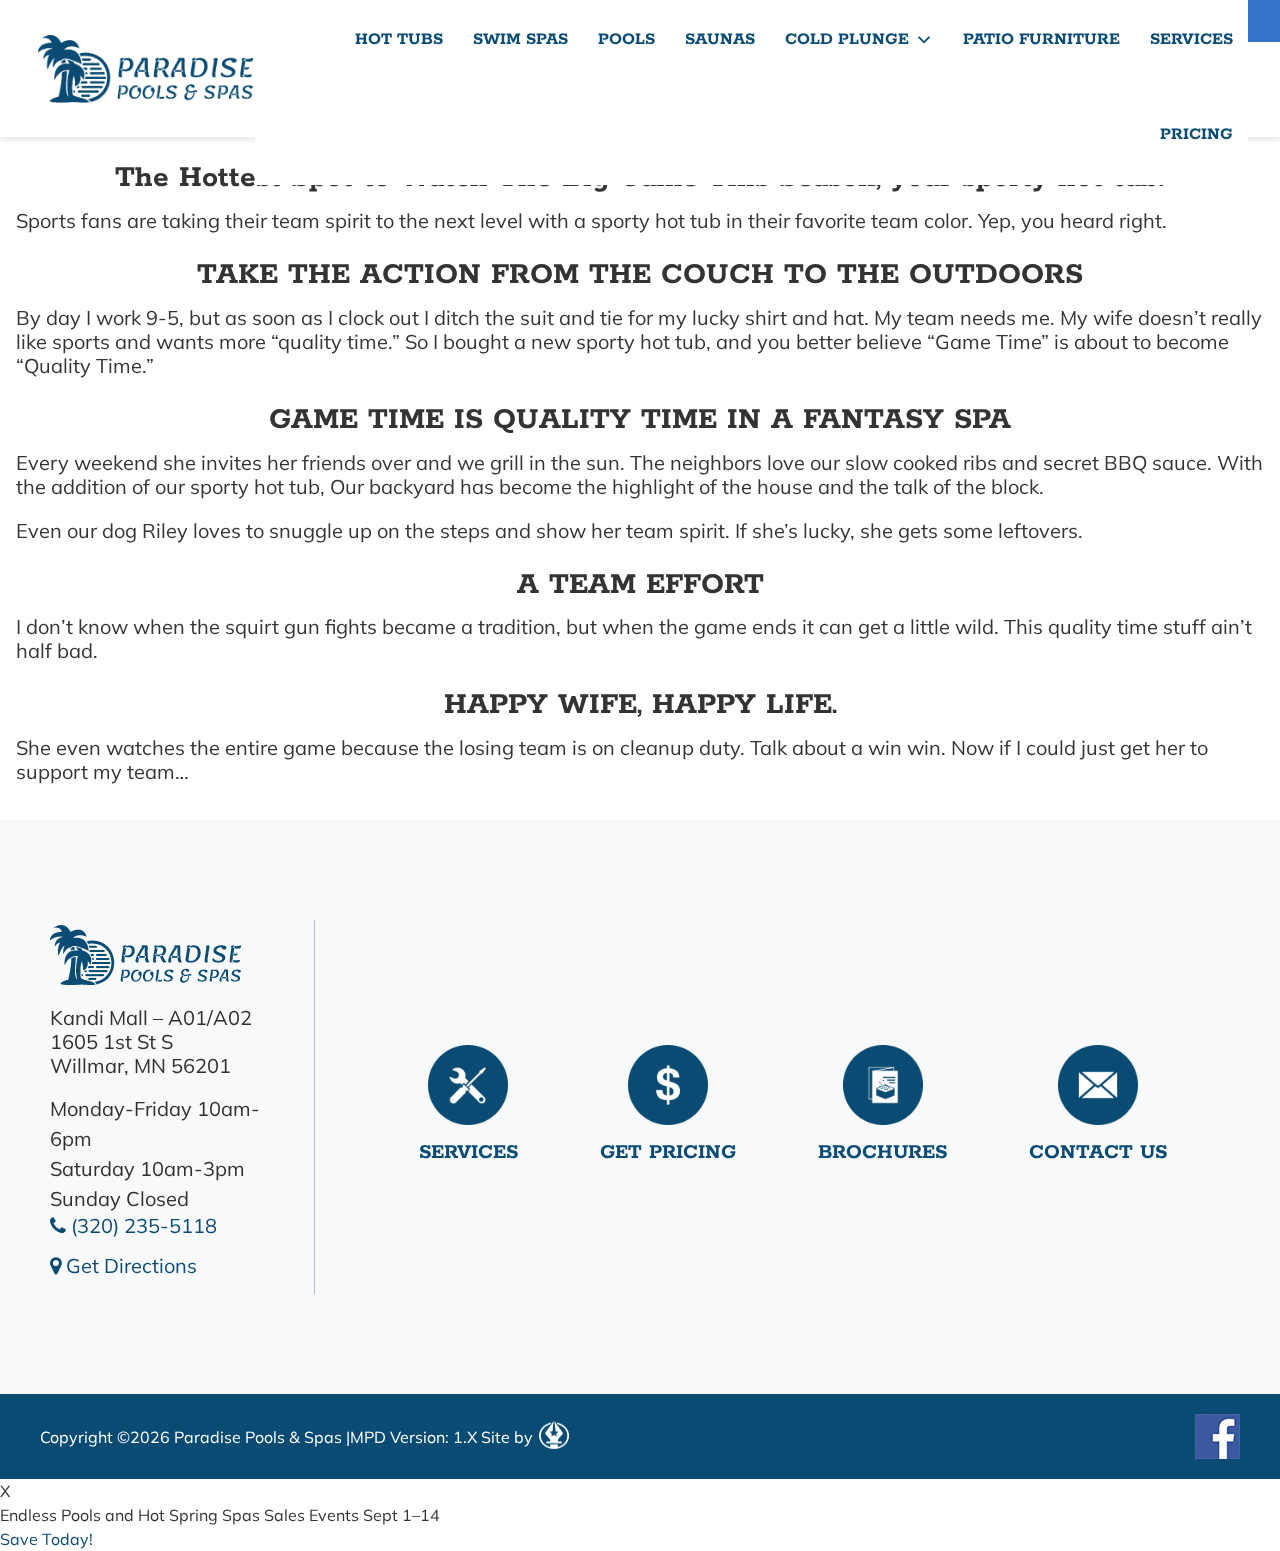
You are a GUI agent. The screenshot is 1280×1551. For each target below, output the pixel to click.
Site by (509, 1437)
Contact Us (1098, 1152)
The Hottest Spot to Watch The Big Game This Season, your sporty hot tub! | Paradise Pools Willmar (145, 68)
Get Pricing (668, 1152)
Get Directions (129, 1265)
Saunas (720, 39)
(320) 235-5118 (141, 1225)
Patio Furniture (1041, 39)
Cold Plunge (847, 39)
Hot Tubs (399, 39)
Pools (626, 39)
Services (1191, 39)
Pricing (1196, 134)
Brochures (882, 1152)
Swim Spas (520, 39)
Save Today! (46, 1539)
